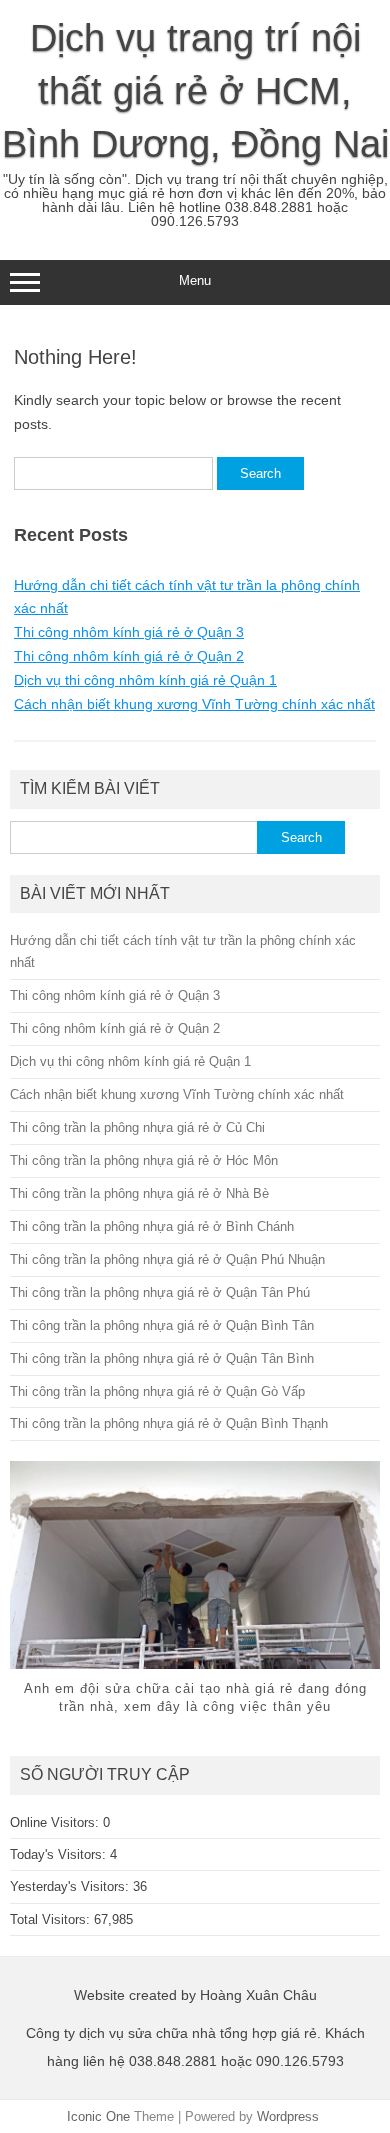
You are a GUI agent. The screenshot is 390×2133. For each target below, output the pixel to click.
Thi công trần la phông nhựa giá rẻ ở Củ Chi (137, 1127)
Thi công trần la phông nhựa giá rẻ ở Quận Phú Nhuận (167, 1259)
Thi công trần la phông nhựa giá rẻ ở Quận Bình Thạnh (169, 1423)
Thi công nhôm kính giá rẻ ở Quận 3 (129, 632)
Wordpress (288, 2116)
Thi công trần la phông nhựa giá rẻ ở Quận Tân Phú (160, 1292)
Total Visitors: (52, 1919)
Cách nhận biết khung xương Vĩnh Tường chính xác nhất (194, 704)
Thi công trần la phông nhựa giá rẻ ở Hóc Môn (144, 1160)
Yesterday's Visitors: (71, 1886)
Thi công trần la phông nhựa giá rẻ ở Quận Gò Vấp (157, 1391)
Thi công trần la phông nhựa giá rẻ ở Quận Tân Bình (162, 1358)
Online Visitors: (56, 1822)
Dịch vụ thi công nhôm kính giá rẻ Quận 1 (145, 680)
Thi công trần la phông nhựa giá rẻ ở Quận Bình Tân (162, 1325)
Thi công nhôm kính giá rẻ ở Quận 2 (129, 656)
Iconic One (98, 2116)
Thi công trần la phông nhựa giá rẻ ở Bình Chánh (152, 1226)
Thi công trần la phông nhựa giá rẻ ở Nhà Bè (139, 1193)
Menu (195, 280)
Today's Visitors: (60, 1854)
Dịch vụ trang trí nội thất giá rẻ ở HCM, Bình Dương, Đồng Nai (195, 91)
